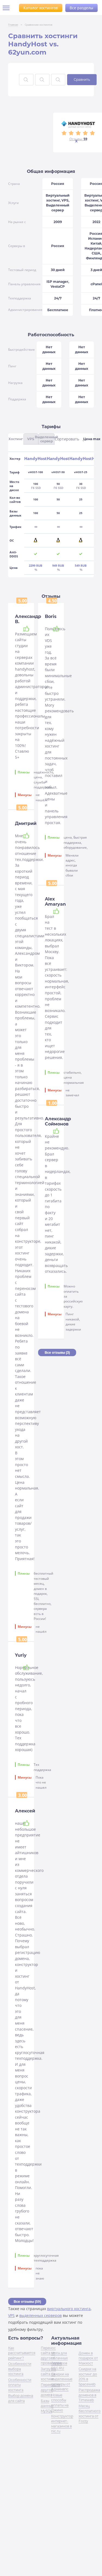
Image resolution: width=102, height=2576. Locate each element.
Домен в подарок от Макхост (88, 2358)
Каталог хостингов (41, 8)
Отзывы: (78, 139)
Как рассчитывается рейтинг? (22, 2353)
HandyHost (35, 459)
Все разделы (81, 8)
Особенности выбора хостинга (20, 2369)
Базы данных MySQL (47, 2406)
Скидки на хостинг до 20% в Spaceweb (88, 2376)
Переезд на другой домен (50, 2390)
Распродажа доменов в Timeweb (89, 2395)
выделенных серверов (41, 2315)
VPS (11, 2315)
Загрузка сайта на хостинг (48, 2374)
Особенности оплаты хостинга (20, 2385)
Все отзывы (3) (57, 1352)
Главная (13, 25)
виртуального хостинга (69, 2309)
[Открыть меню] (8, 8)
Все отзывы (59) (27, 2302)
